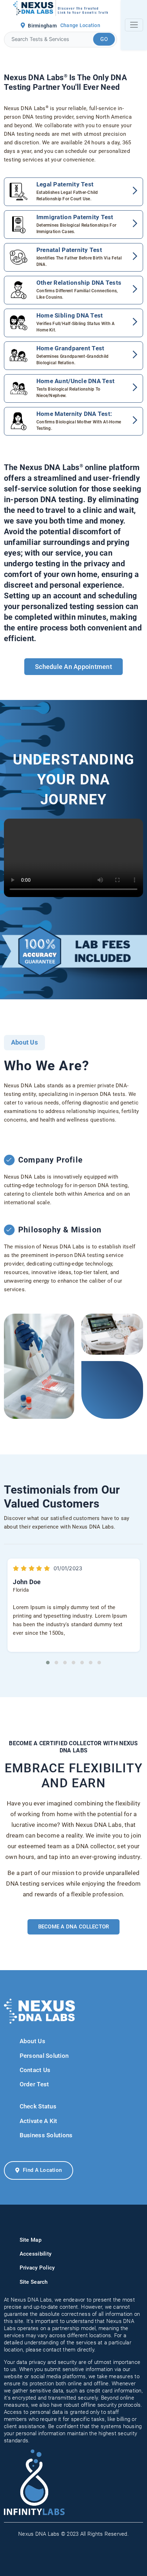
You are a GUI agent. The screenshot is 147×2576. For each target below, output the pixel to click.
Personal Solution (44, 2056)
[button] (48, 1663)
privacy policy (37, 2268)
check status (38, 2106)
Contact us (35, 2070)
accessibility (36, 2254)
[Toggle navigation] (134, 25)
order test (34, 2084)
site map (31, 2240)
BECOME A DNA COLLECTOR (74, 1927)
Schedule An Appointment (73, 667)
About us (32, 2041)
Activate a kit (39, 2121)
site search (34, 2282)
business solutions (46, 2135)
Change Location (80, 25)
